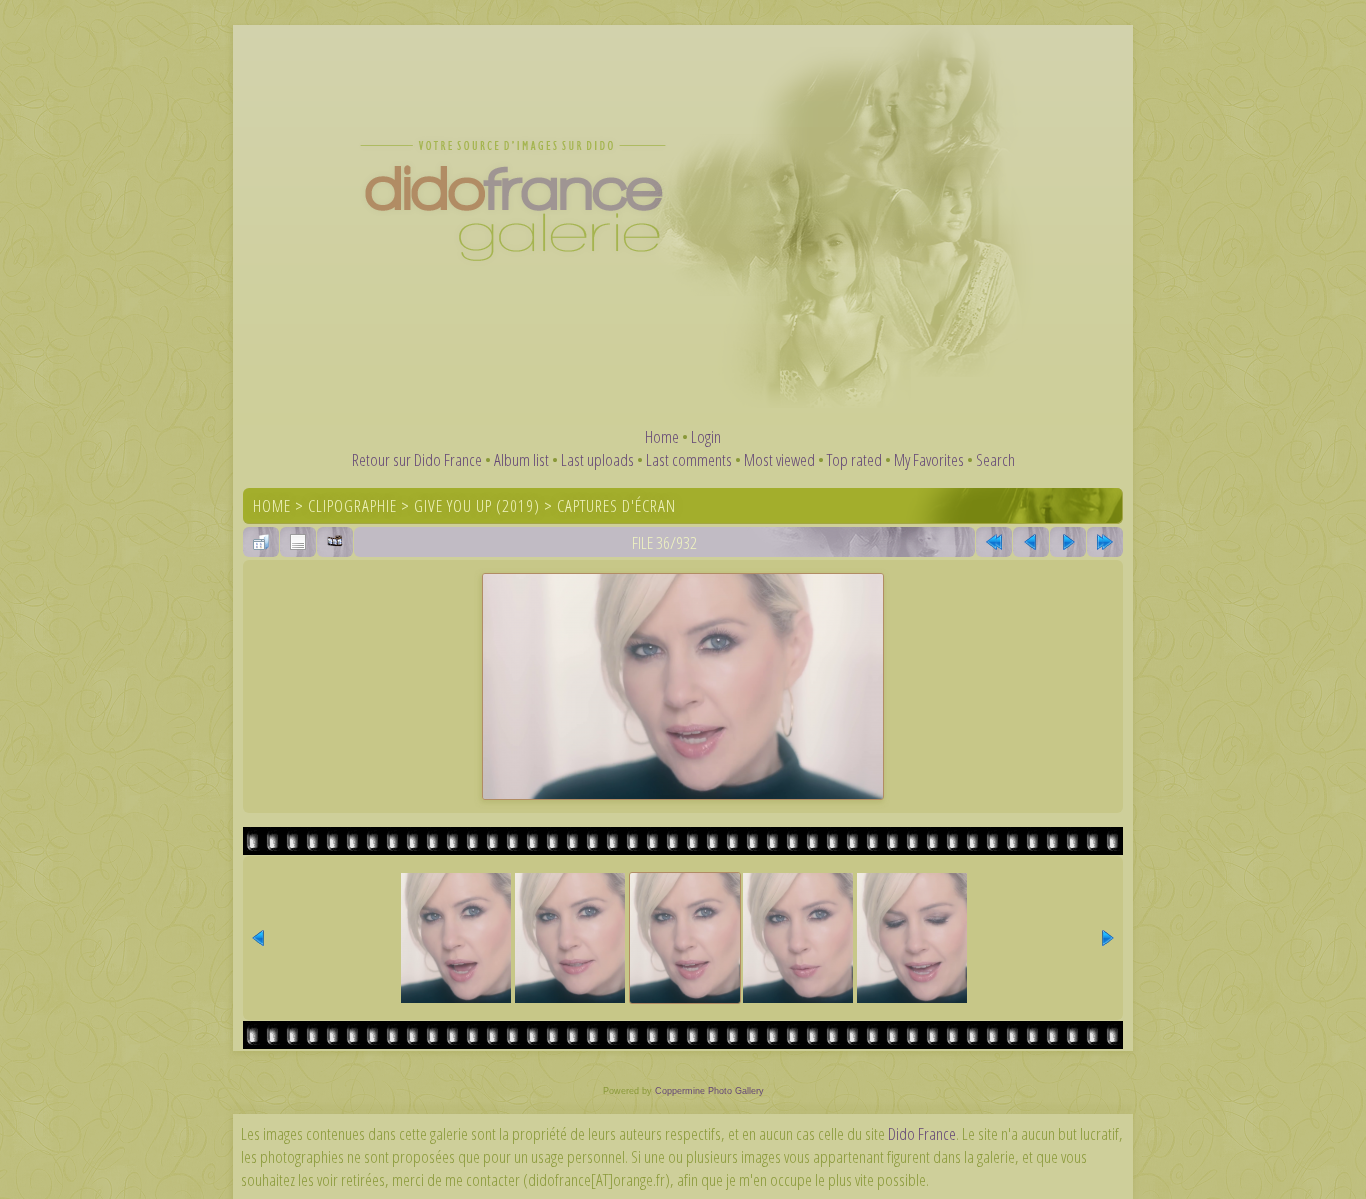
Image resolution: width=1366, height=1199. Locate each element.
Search (995, 459)
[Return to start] (994, 542)
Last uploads (597, 459)
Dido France (922, 1133)
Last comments (689, 459)
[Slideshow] (335, 542)
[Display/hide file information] (298, 542)
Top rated (854, 459)
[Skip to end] (1105, 542)
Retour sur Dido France (417, 459)
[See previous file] (1031, 542)
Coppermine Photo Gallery (709, 1091)
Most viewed (779, 459)
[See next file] (1068, 542)
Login (706, 436)
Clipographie (352, 505)
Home (662, 436)
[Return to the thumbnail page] (261, 542)
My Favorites (929, 459)
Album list (521, 459)
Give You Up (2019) (477, 505)
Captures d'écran (616, 505)
